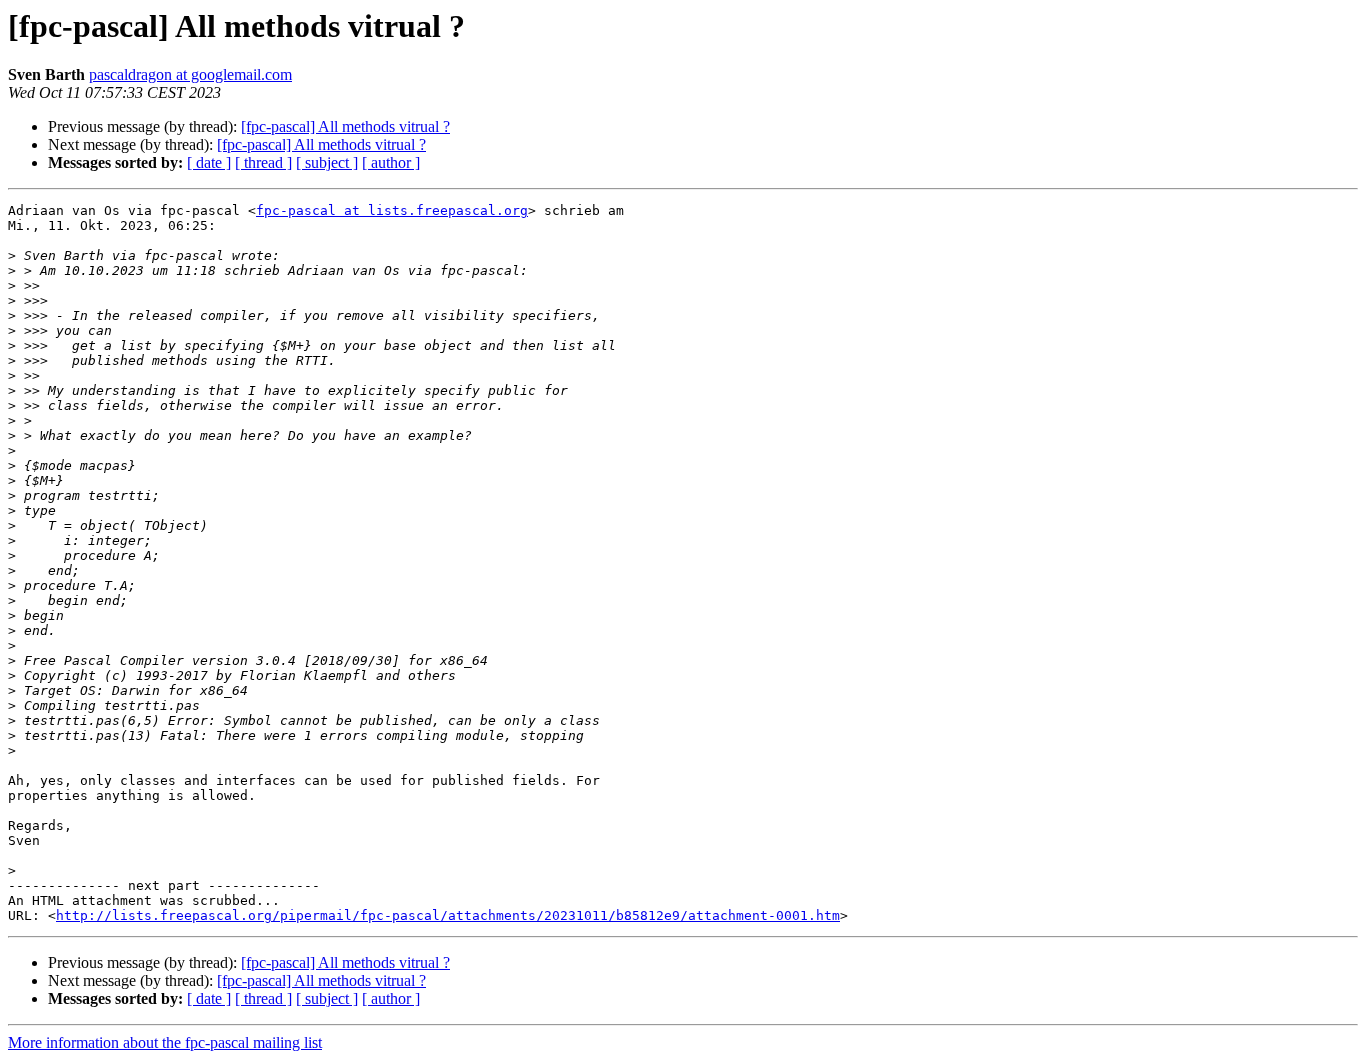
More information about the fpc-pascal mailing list (165, 1042)
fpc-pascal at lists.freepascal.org (392, 210)
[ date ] (209, 162)
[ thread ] (263, 162)
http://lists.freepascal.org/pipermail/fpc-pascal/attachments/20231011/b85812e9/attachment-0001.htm (448, 915)
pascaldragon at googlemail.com (190, 74)
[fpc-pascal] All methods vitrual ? (345, 126)
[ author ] (391, 162)
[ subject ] (327, 162)
